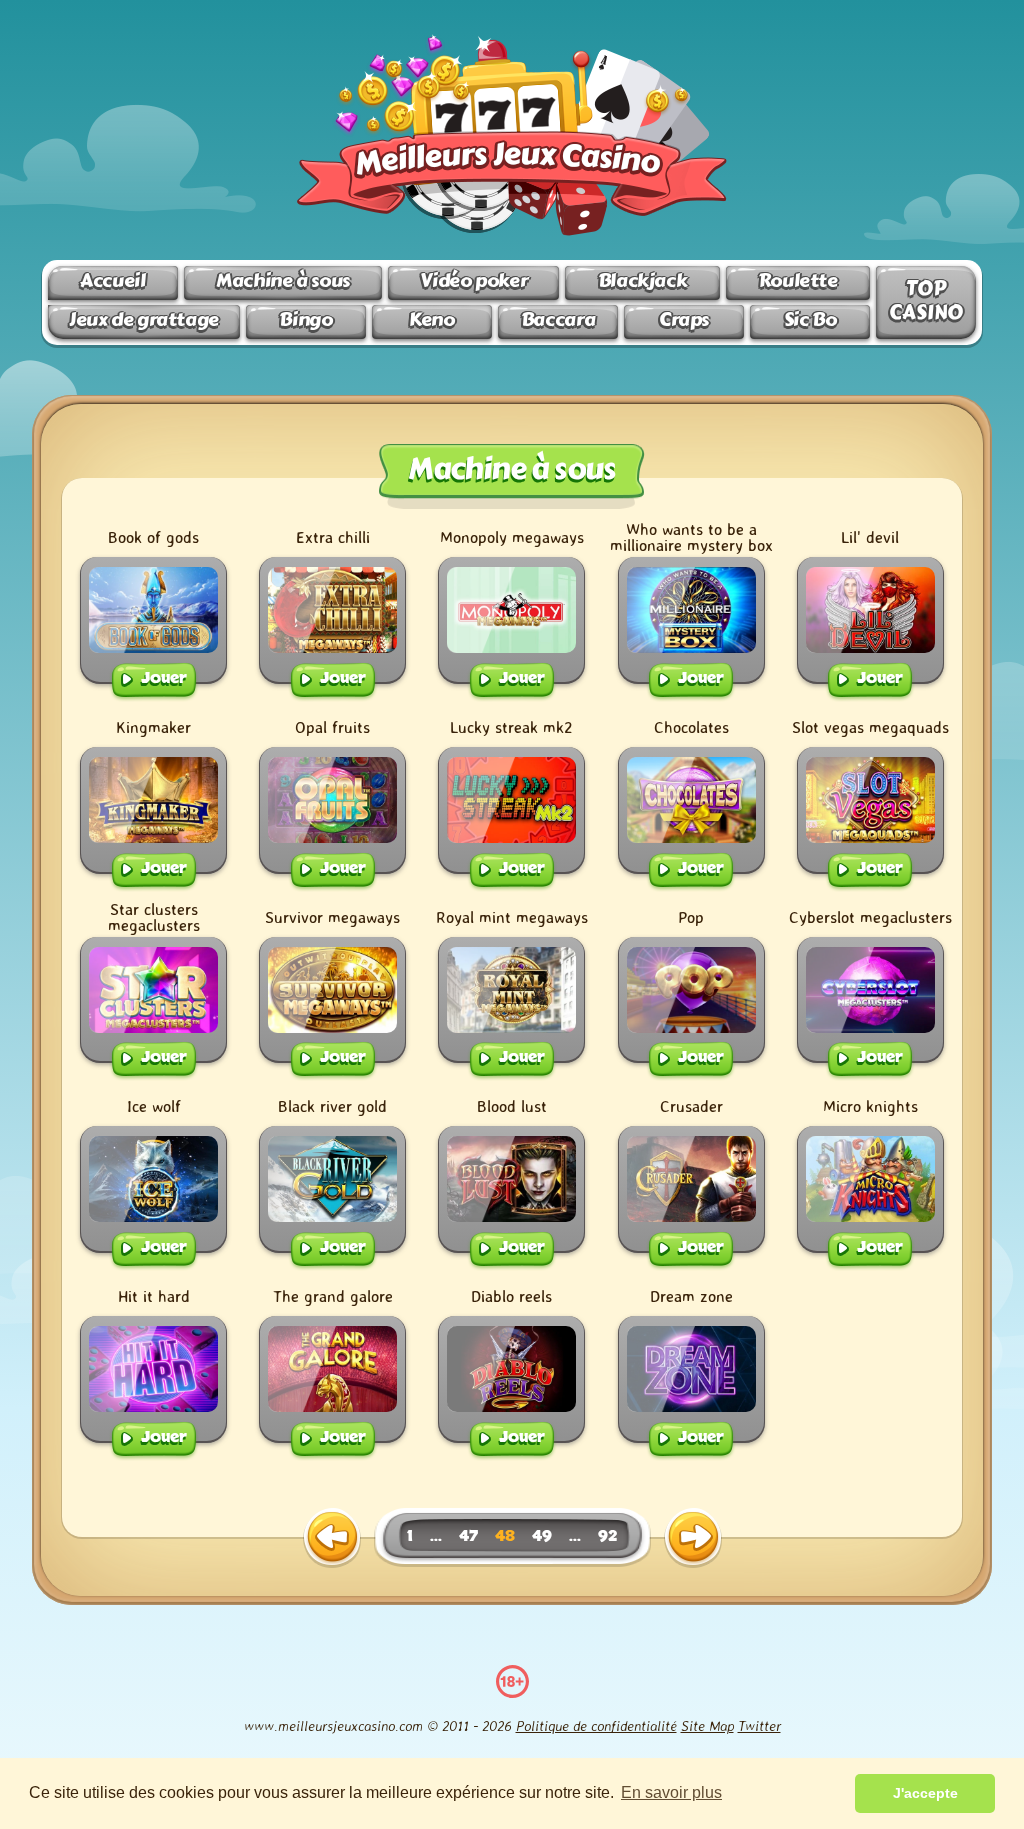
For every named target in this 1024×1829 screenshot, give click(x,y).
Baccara (558, 319)
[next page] (693, 1538)
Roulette (798, 280)
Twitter (759, 1725)
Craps (684, 319)
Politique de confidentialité (596, 1725)
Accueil (112, 280)
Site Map (707, 1725)
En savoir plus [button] (671, 1792)
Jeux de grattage (144, 319)
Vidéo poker (473, 280)
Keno (431, 319)
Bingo (305, 319)
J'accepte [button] (925, 1793)
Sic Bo (810, 319)
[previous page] (332, 1538)
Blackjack (643, 280)
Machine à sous (283, 280)
